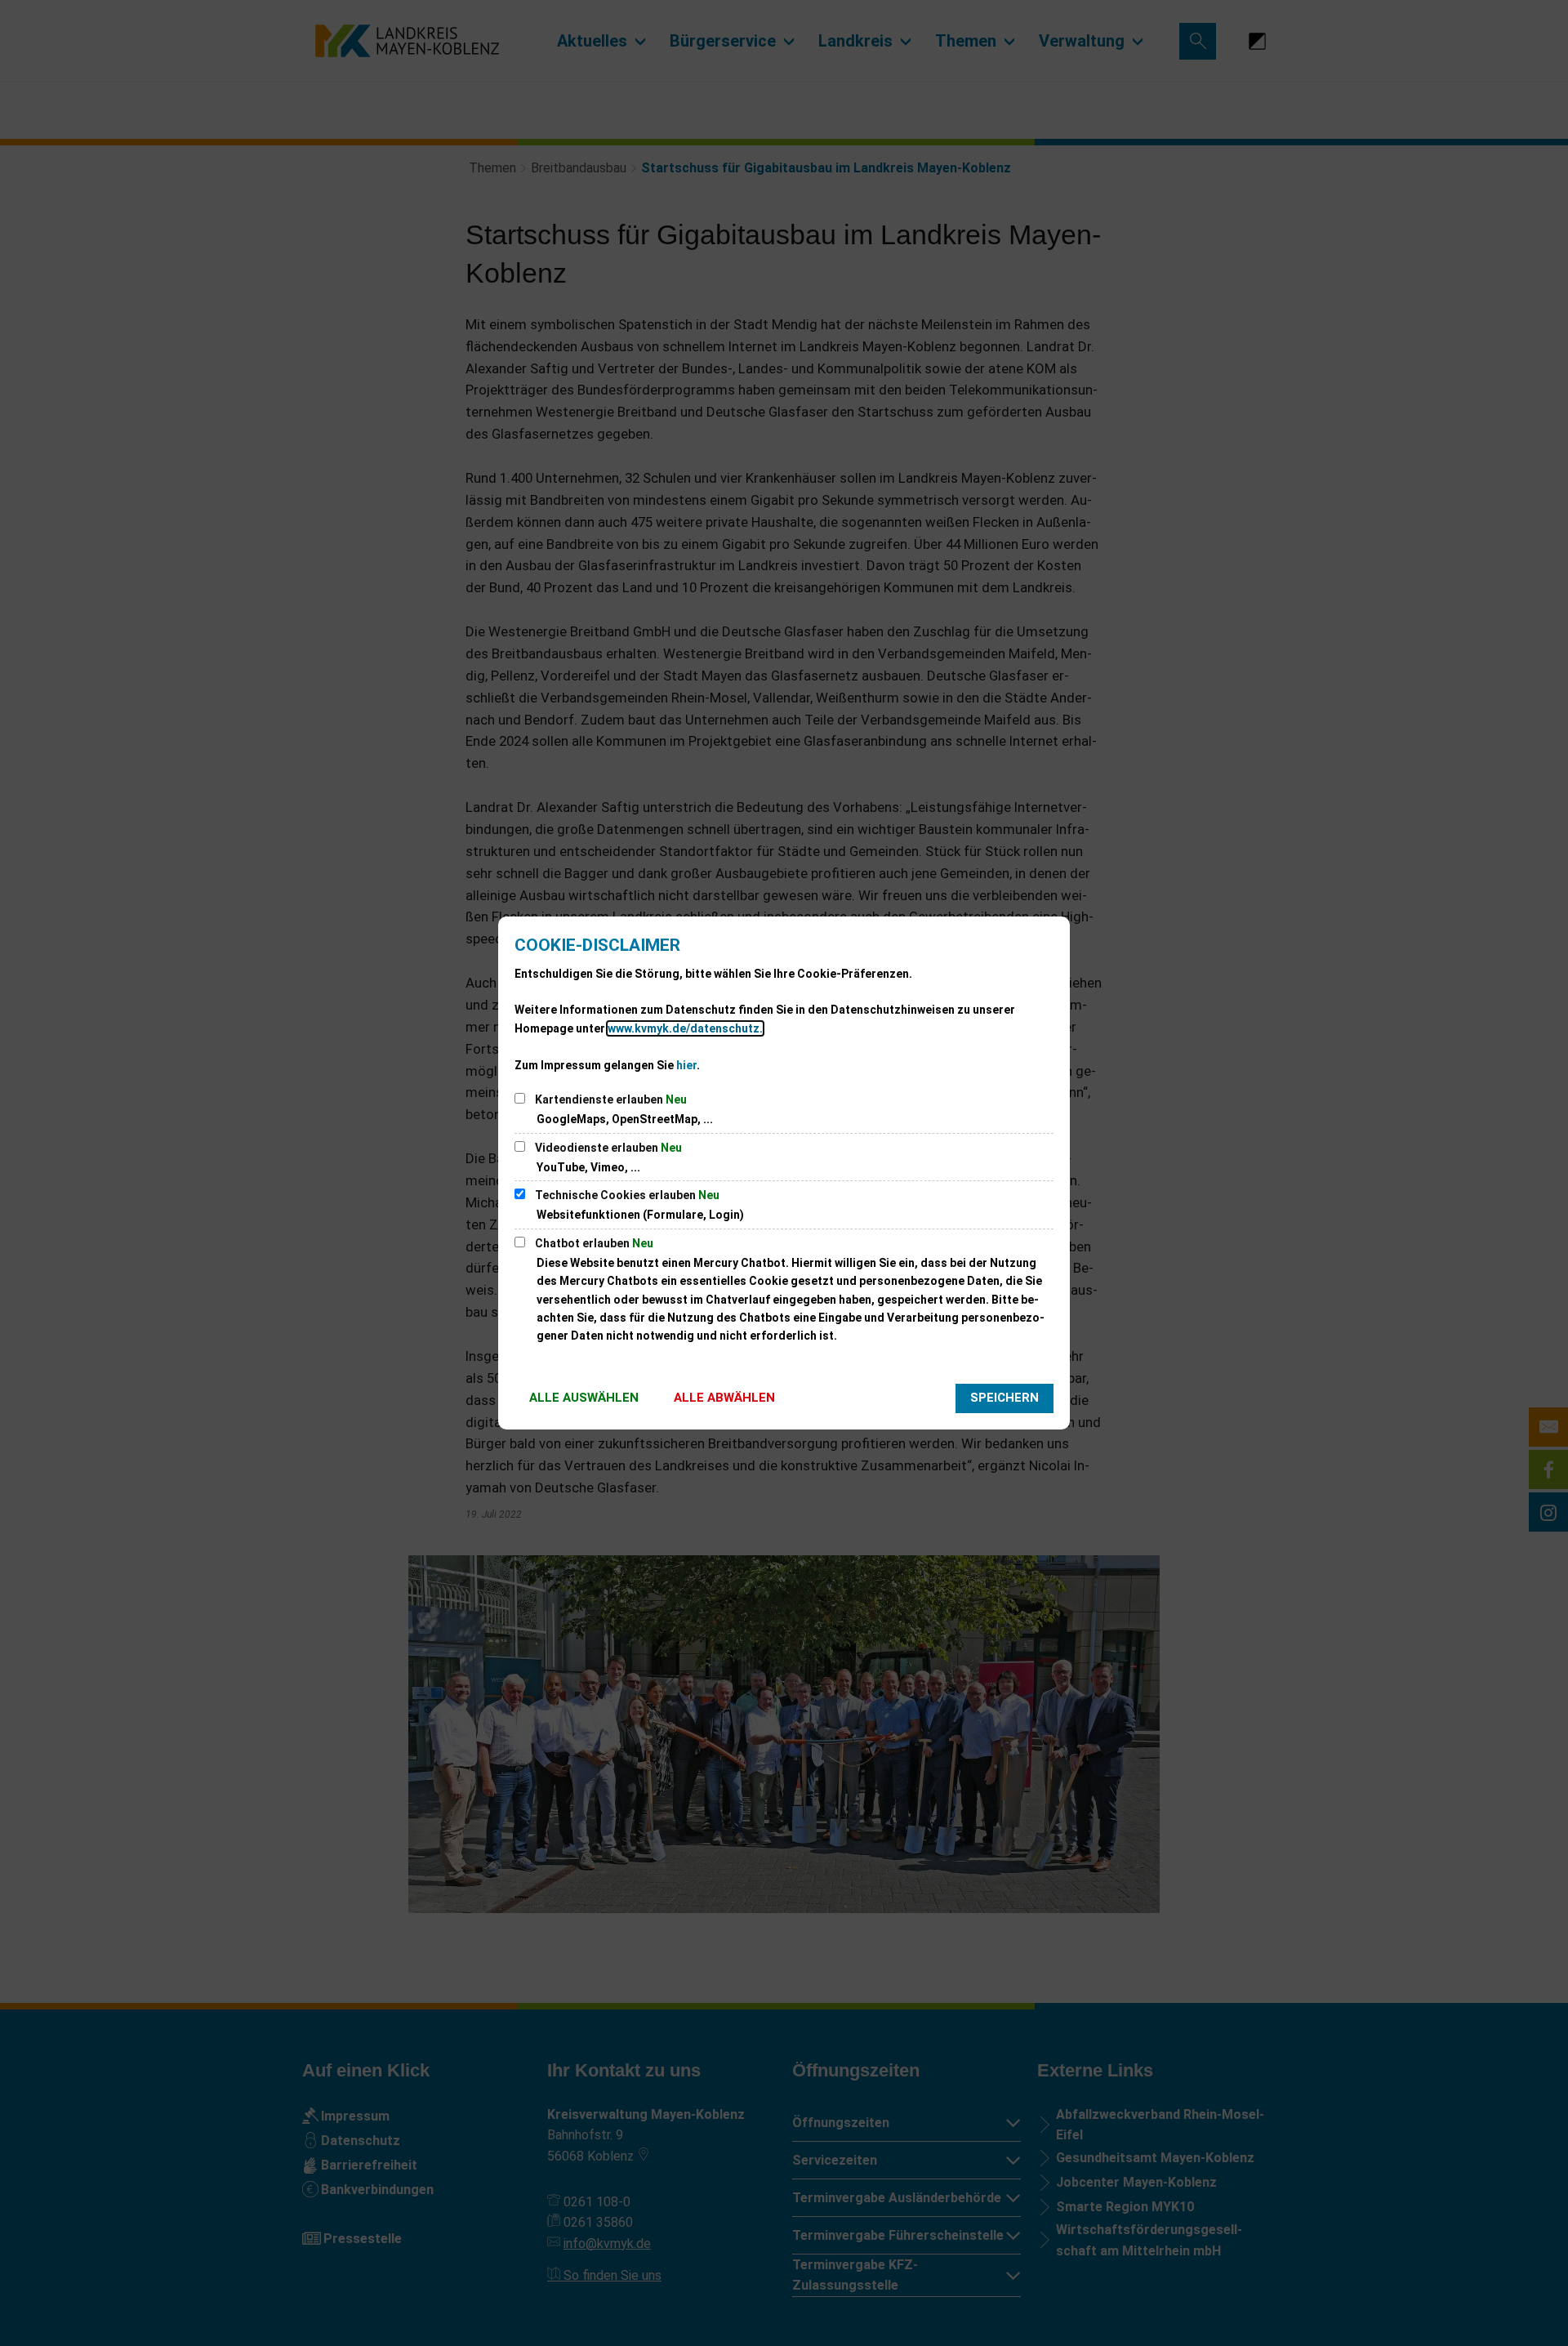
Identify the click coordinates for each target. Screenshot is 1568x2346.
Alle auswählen (584, 1398)
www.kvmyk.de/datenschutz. (685, 1028)
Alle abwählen (724, 1398)
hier (686, 1065)
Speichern (1004, 1398)
